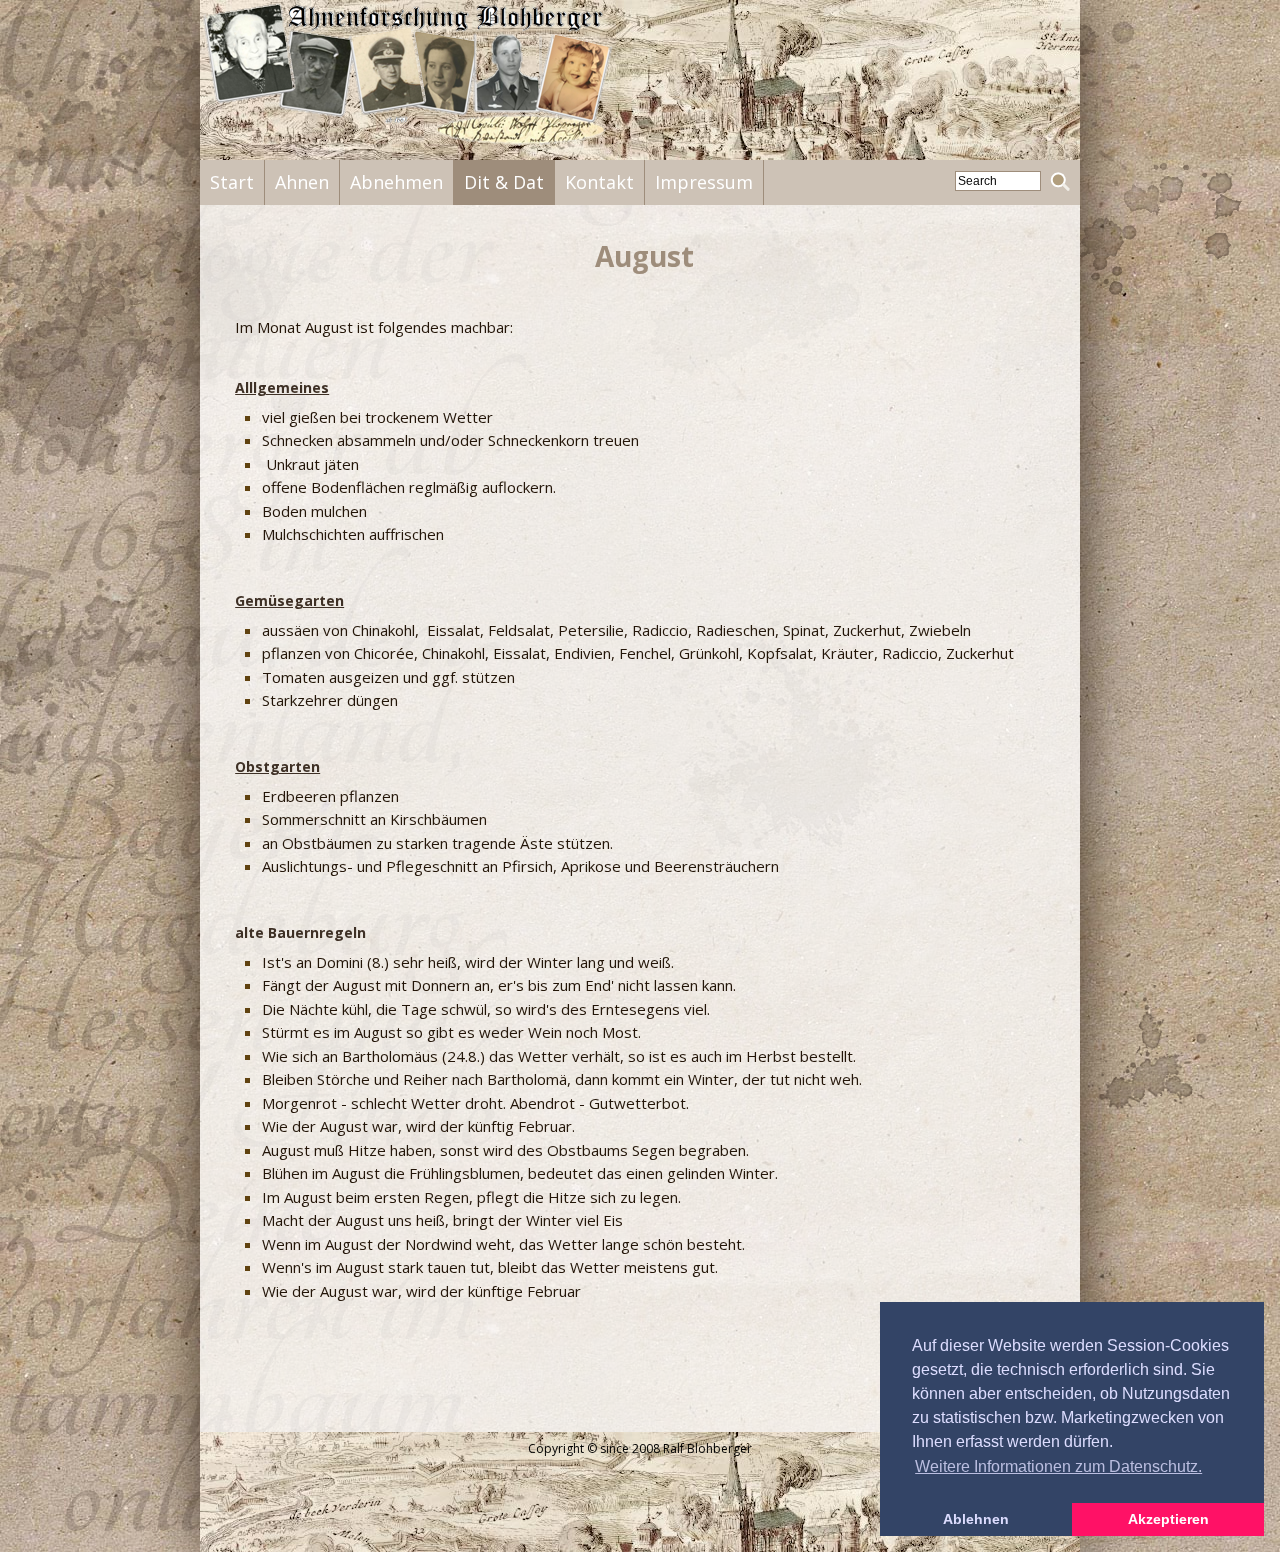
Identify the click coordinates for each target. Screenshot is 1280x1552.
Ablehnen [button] (976, 1519)
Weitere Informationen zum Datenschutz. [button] (1058, 1466)
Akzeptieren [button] (1168, 1519)
